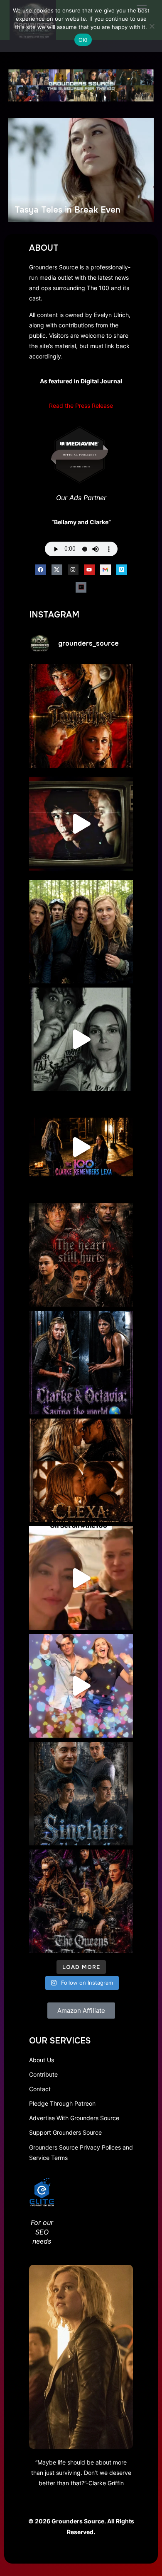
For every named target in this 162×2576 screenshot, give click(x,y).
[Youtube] (89, 570)
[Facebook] (41, 570)
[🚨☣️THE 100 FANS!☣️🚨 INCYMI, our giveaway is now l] (81, 932)
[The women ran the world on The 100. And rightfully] (81, 1901)
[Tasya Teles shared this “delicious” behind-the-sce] (81, 1578)
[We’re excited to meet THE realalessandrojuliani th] (81, 1794)
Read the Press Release (81, 406)
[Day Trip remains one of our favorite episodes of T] (81, 716)
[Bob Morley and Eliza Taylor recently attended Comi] (81, 1686)
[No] (152, 26)
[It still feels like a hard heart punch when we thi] (81, 1255)
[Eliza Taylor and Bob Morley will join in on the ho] (81, 1039)
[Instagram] (73, 570)
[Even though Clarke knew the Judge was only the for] (81, 1147)
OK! (83, 40)
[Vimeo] (122, 570)
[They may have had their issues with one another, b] (81, 1363)
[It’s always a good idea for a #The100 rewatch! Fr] (81, 824)
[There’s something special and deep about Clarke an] (81, 1470)
